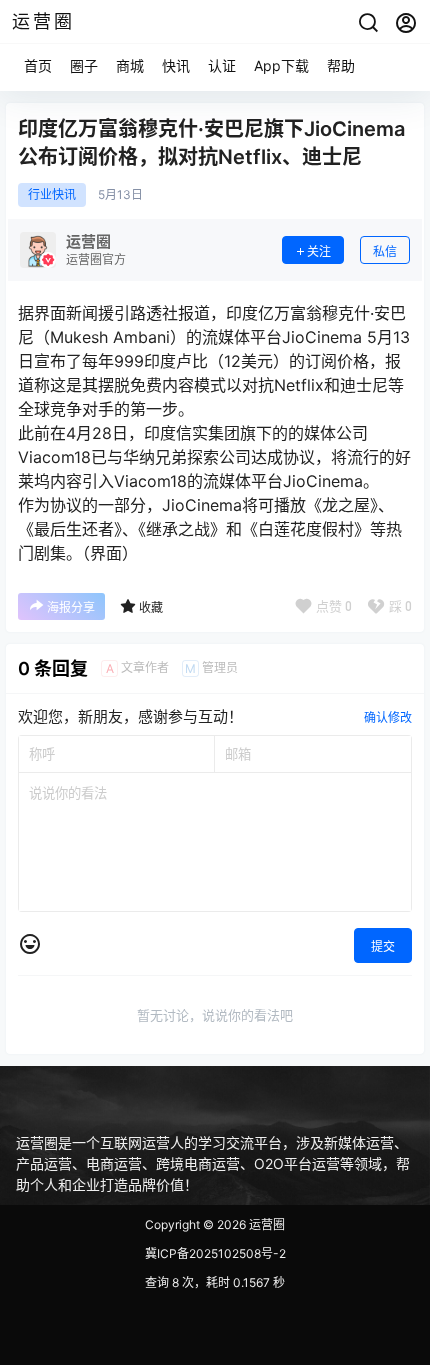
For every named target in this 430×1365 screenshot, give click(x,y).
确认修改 (388, 717)
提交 (383, 946)
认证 (222, 65)
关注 (319, 251)
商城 (130, 65)
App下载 (281, 65)
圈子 (84, 65)
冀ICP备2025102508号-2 (215, 1253)
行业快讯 (52, 195)
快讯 (176, 65)
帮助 (341, 65)
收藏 (151, 607)
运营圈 (265, 1224)
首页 (38, 65)
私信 (385, 251)
